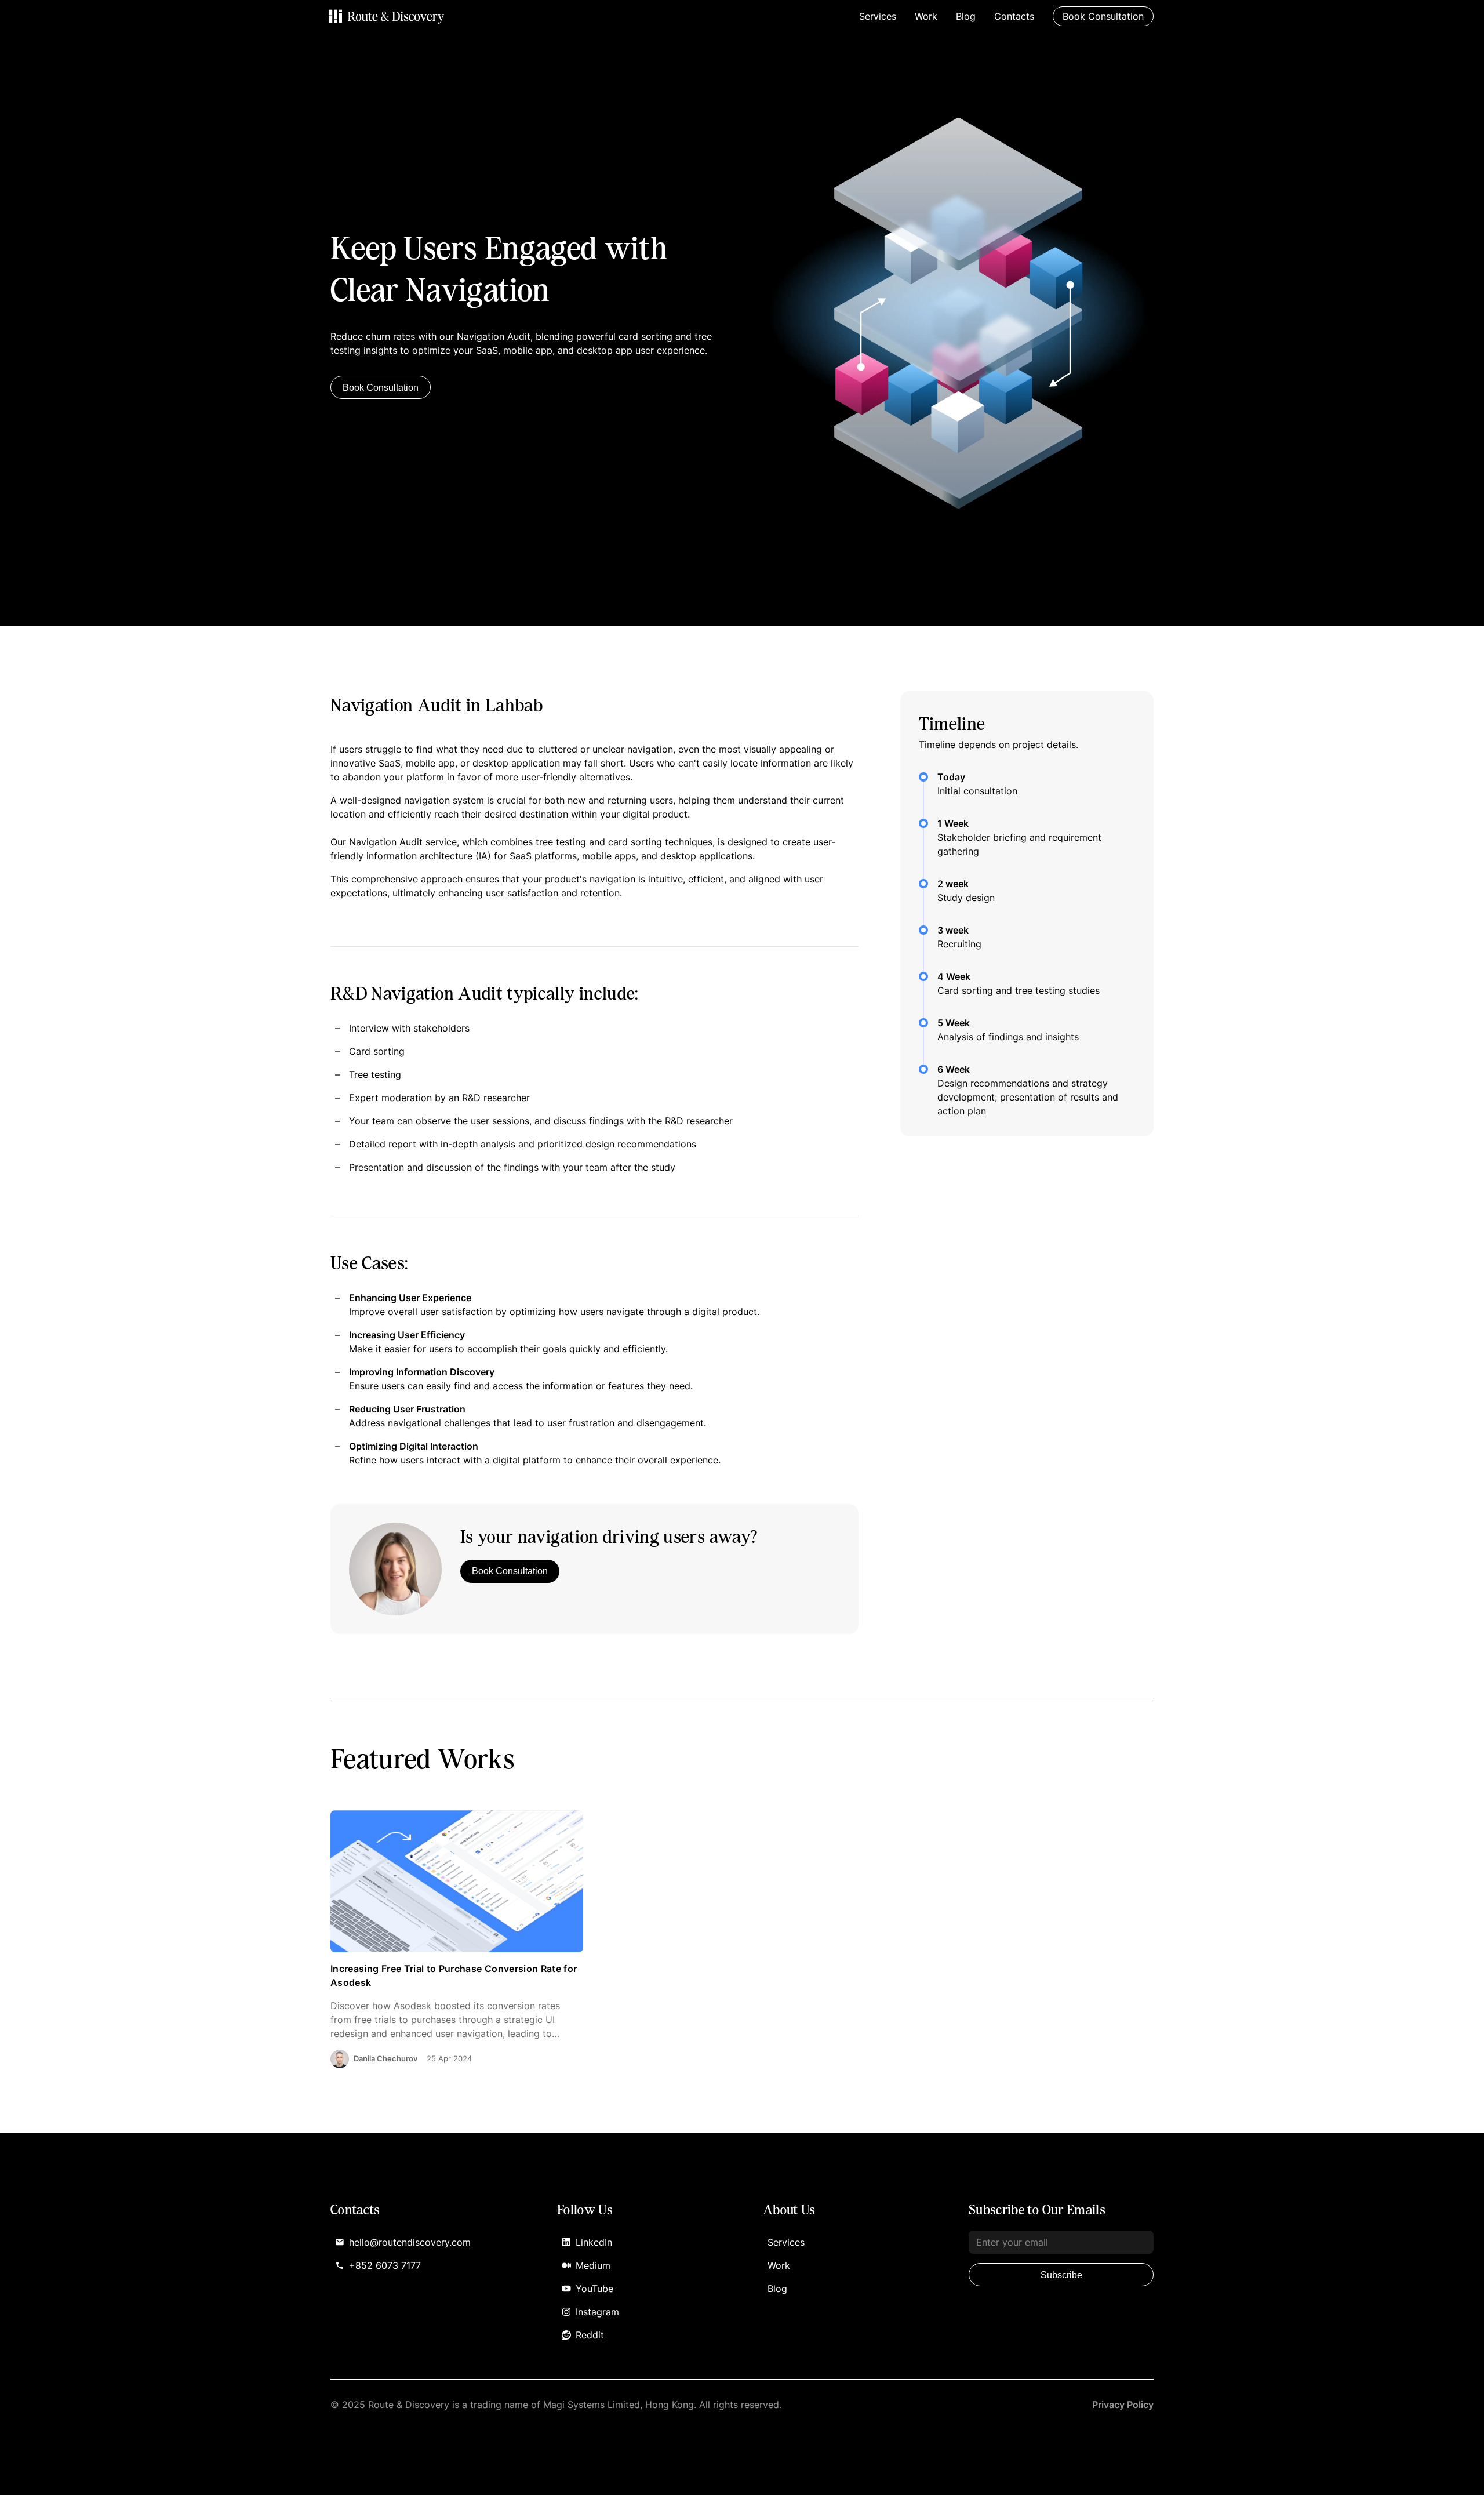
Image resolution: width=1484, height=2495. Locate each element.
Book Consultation (381, 388)
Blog (966, 16)
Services (878, 16)
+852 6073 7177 (385, 2265)
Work (926, 16)
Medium (593, 2265)
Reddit (590, 2335)
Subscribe (1061, 2275)
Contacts (1014, 16)
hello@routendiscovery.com (410, 2242)
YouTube (594, 2289)
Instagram (597, 2312)
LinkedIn (594, 2242)
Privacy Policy (1123, 2405)
